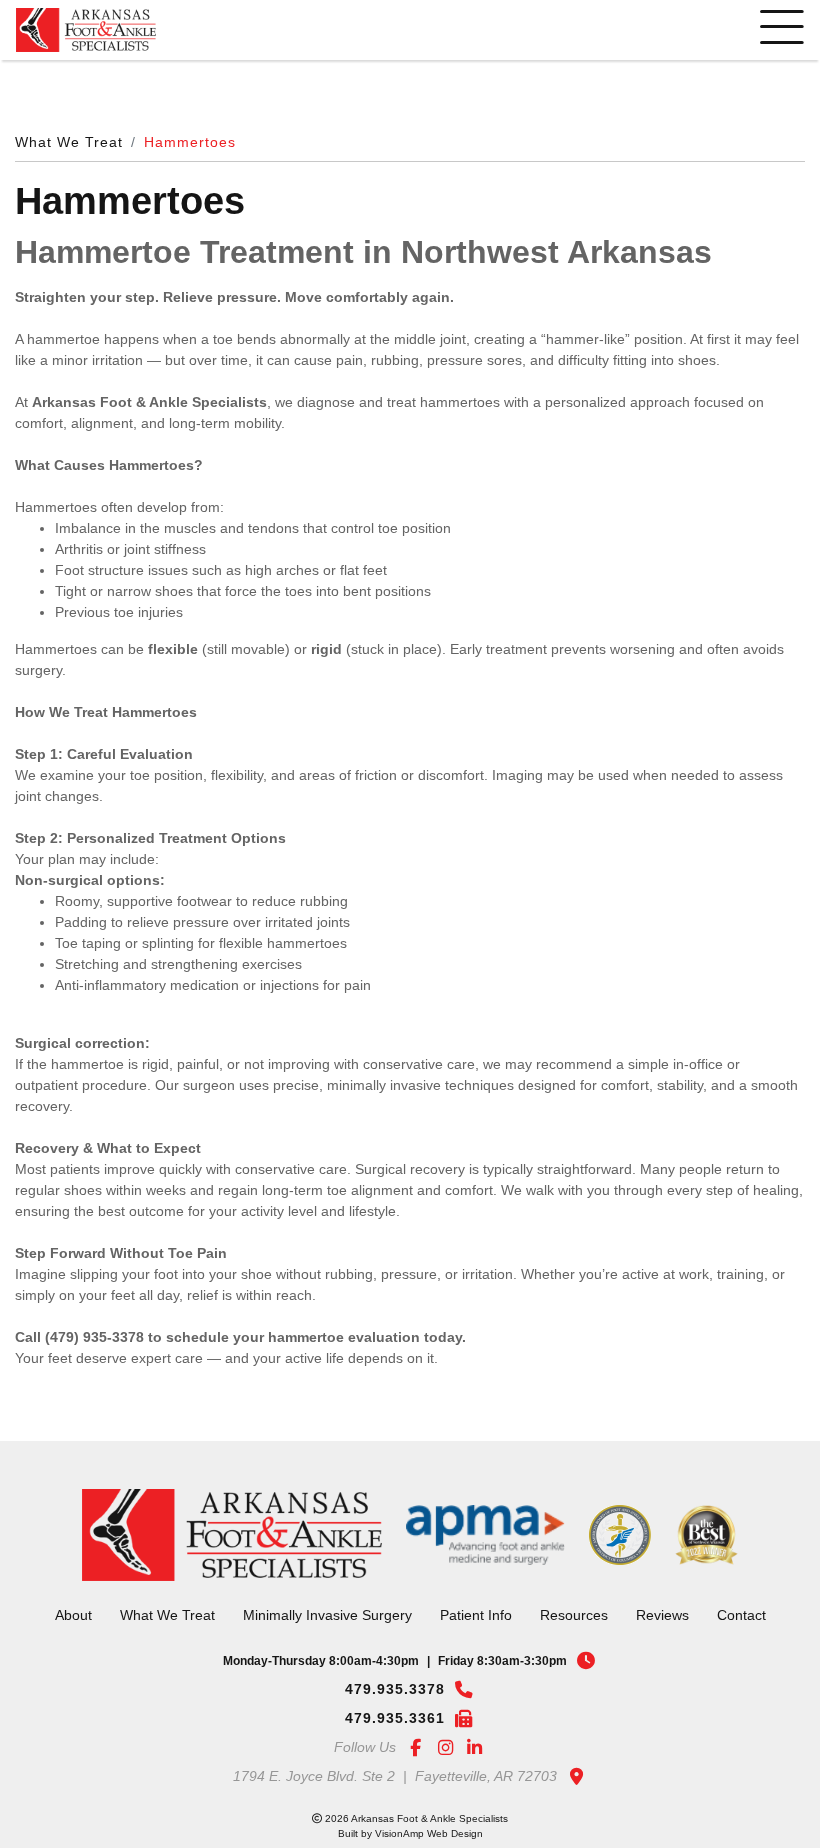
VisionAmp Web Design (429, 1809)
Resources (566, 1590)
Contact (724, 1590)
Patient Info (473, 1590)
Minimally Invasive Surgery (331, 1590)
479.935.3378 (395, 1664)
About (91, 1590)
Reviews (649, 1590)
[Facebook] (415, 1723)
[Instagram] (445, 1723)
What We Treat (64, 142)
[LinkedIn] (475, 1723)
